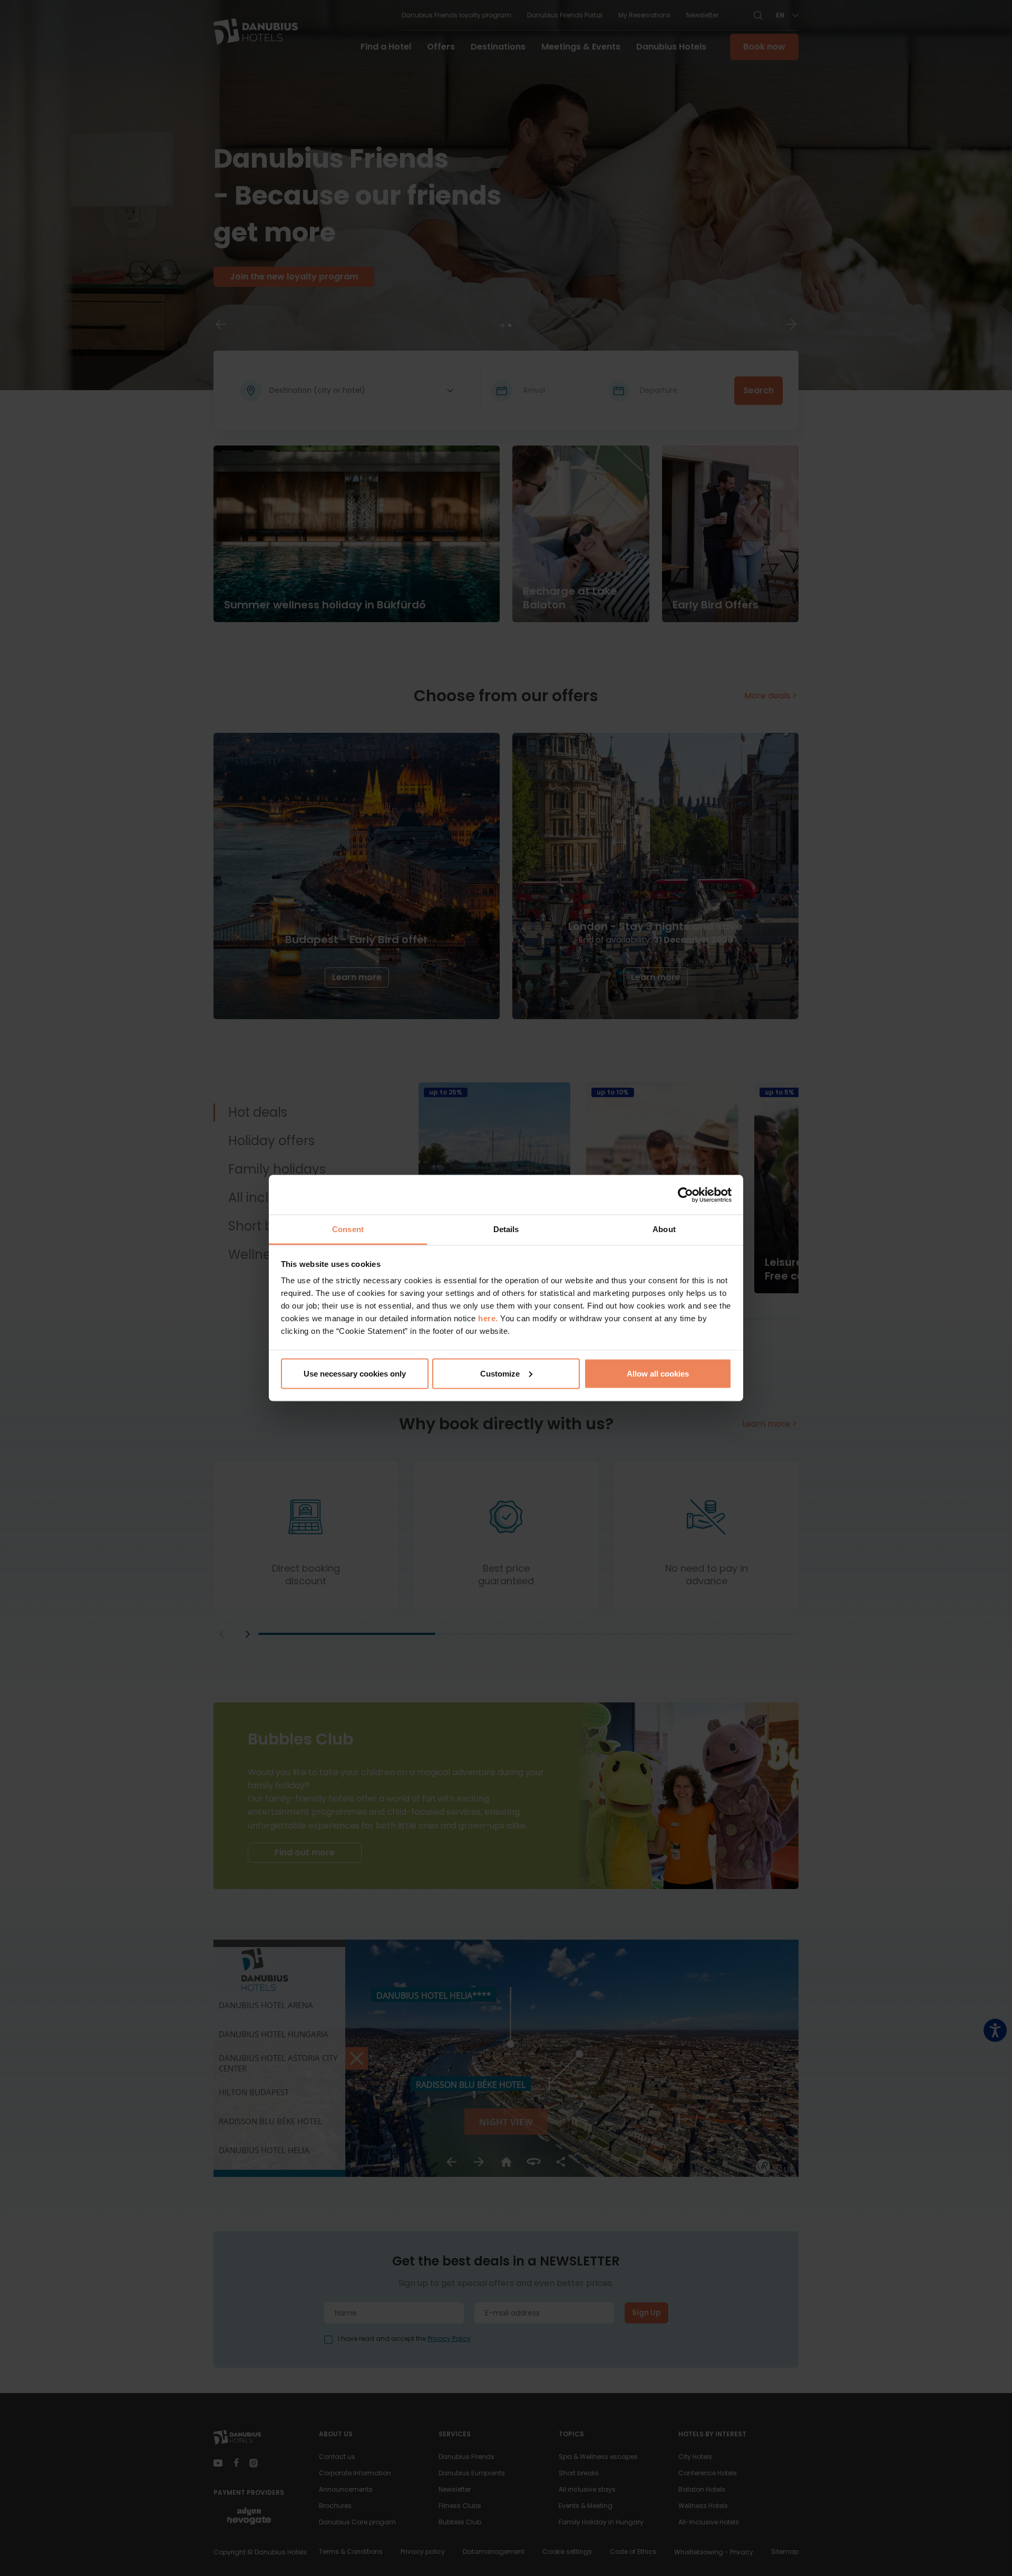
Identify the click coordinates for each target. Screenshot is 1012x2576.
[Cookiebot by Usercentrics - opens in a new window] (685, 1195)
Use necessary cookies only (355, 1373)
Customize (500, 1373)
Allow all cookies (658, 1373)
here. (489, 1318)
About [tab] (664, 1229)
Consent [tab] (348, 1229)
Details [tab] (506, 1229)
